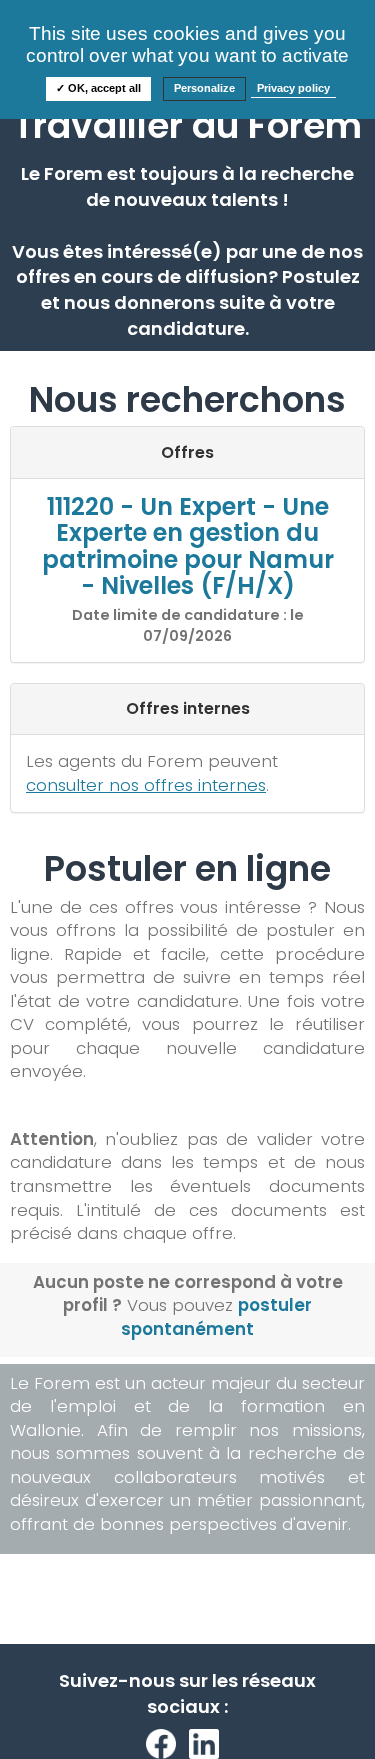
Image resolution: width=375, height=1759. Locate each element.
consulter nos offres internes (146, 785)
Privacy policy (293, 88)
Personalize (204, 88)
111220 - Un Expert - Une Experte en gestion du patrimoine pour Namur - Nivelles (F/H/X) (188, 546)
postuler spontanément (216, 1317)
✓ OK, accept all (98, 88)
